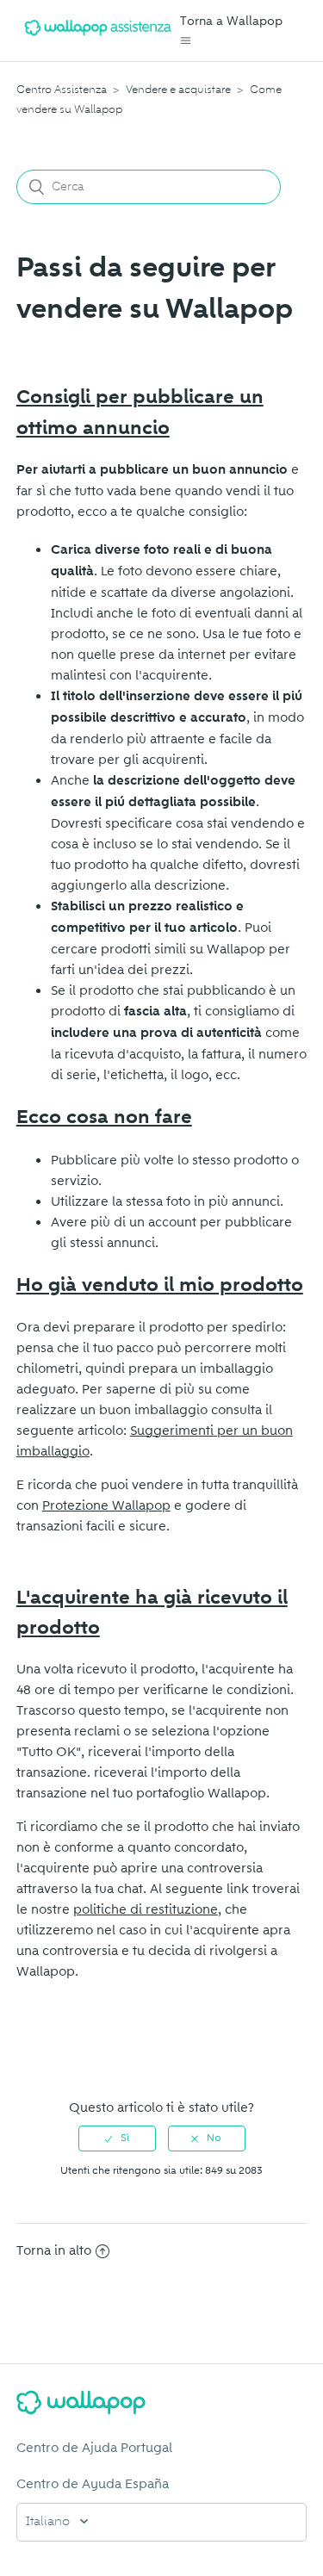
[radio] (117, 2138)
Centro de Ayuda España (93, 2484)
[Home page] (98, 39)
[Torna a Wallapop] (162, 2405)
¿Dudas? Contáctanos (91, 2052)
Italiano (50, 2522)
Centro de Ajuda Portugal (94, 2448)
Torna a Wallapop (231, 21)
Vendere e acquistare (178, 90)
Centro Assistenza (62, 90)
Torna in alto (54, 2250)
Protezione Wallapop (106, 1505)
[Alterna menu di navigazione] (186, 41)
